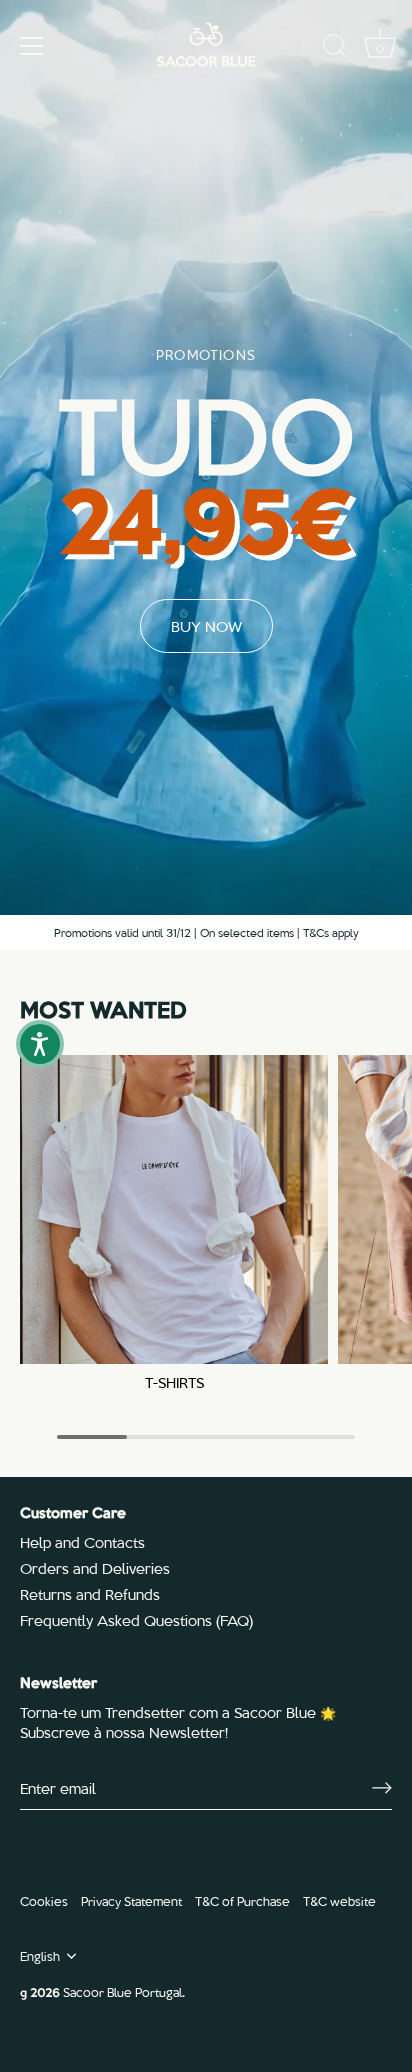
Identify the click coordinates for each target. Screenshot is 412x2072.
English (40, 1956)
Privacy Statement (131, 1900)
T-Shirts (174, 1382)
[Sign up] (382, 1788)
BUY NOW (206, 626)
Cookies (44, 1900)
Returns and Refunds (90, 1594)
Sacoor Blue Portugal (122, 1991)
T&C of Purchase (242, 1900)
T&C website (339, 1900)
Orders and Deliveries (95, 1568)
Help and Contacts (82, 1542)
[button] (40, 1044)
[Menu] (32, 46)
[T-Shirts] (174, 1209)
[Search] (335, 49)
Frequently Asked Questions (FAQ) (136, 1620)
